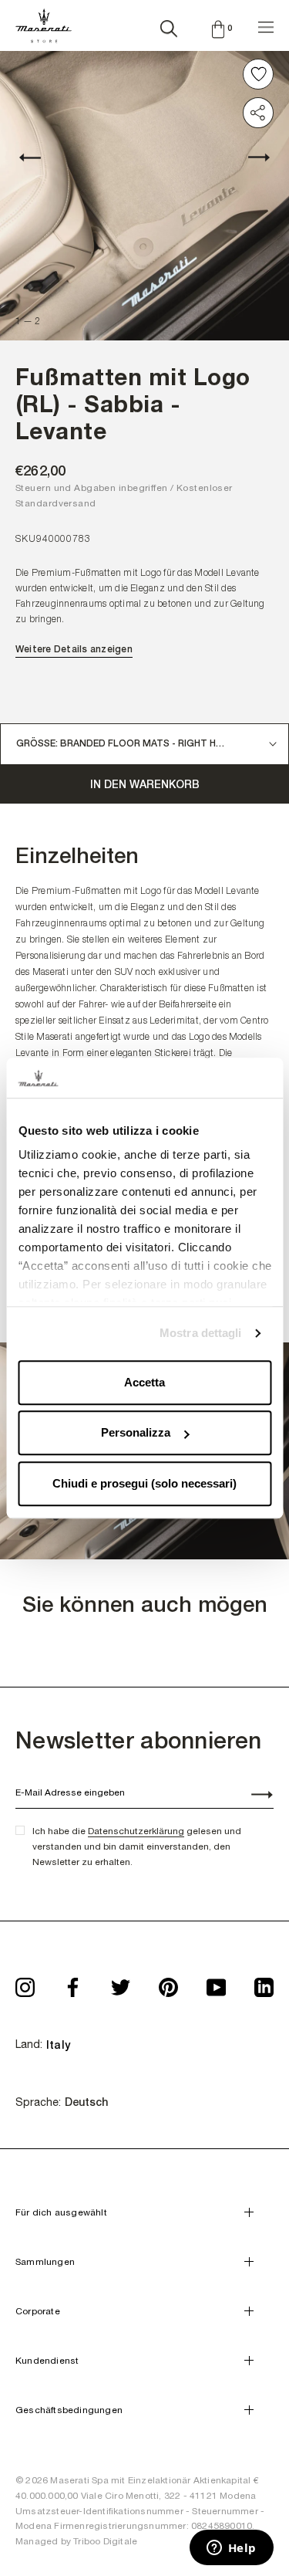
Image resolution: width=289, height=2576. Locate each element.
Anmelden (254, 1796)
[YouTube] (216, 1983)
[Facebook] (73, 1983)
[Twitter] (121, 1983)
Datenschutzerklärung (136, 1831)
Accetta (144, 1382)
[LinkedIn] (264, 1983)
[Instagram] (25, 1983)
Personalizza (136, 1433)
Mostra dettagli (201, 1334)
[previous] (39, 157)
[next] (250, 157)
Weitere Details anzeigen (74, 649)
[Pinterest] (168, 1983)
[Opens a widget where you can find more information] (231, 2549)
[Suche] (169, 25)
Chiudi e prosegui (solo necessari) (144, 1483)
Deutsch (86, 2102)
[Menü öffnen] (266, 25)
